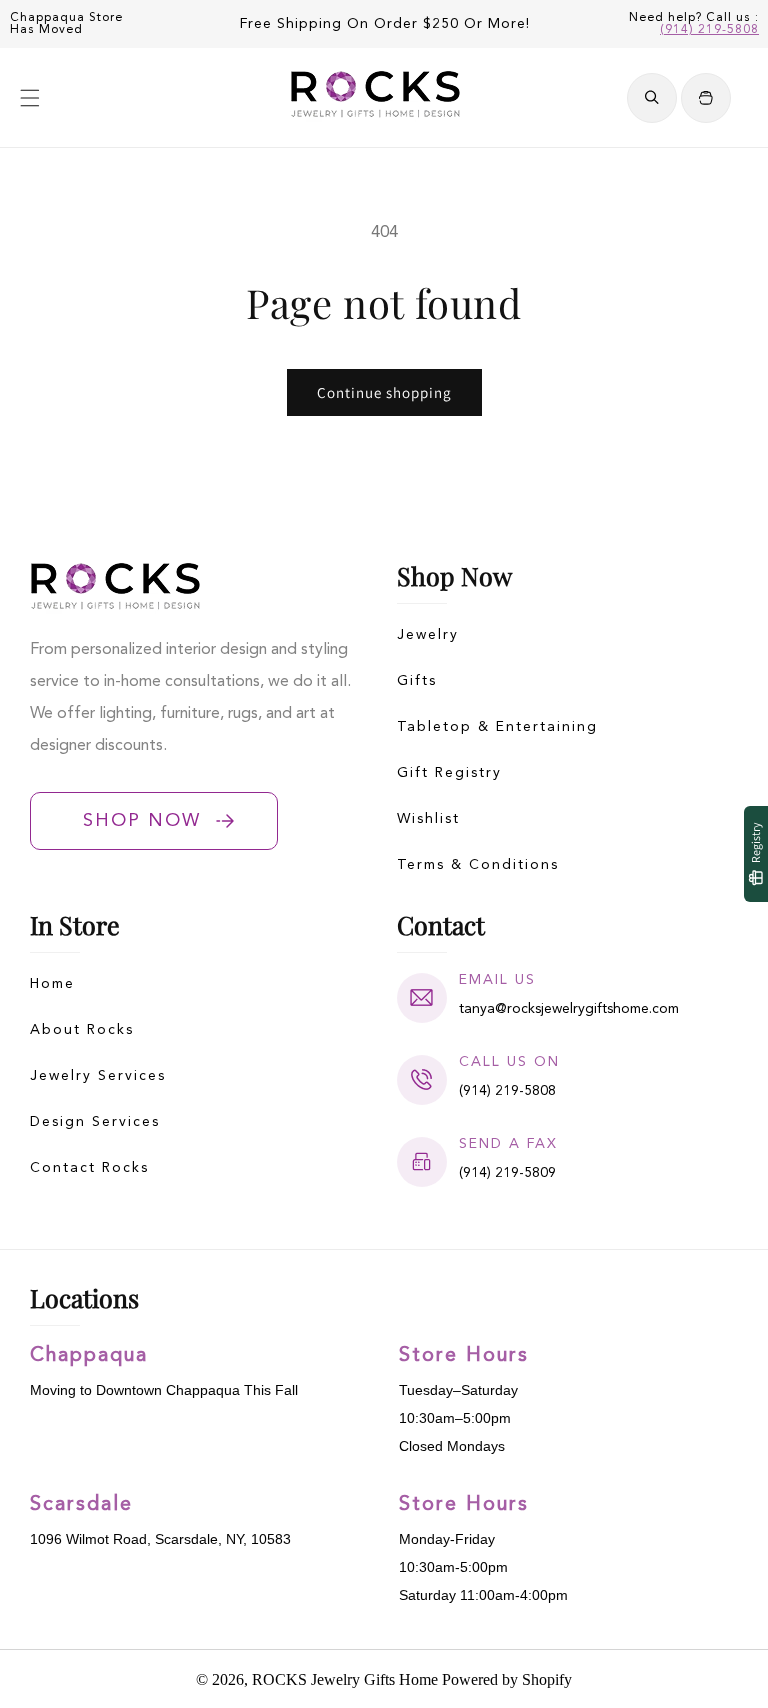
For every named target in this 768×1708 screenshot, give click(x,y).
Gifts (417, 681)
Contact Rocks (89, 1168)
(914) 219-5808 (709, 30)
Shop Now (142, 821)
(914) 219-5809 (507, 1173)
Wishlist (428, 819)
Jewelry (428, 635)
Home (52, 984)
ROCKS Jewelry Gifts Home (345, 1679)
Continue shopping (384, 392)
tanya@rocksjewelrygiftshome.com (569, 1009)
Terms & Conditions (478, 865)
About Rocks (82, 1030)
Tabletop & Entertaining (497, 727)
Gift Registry (449, 773)
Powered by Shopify (507, 1679)
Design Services (95, 1122)
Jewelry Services (98, 1076)
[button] (30, 98)
